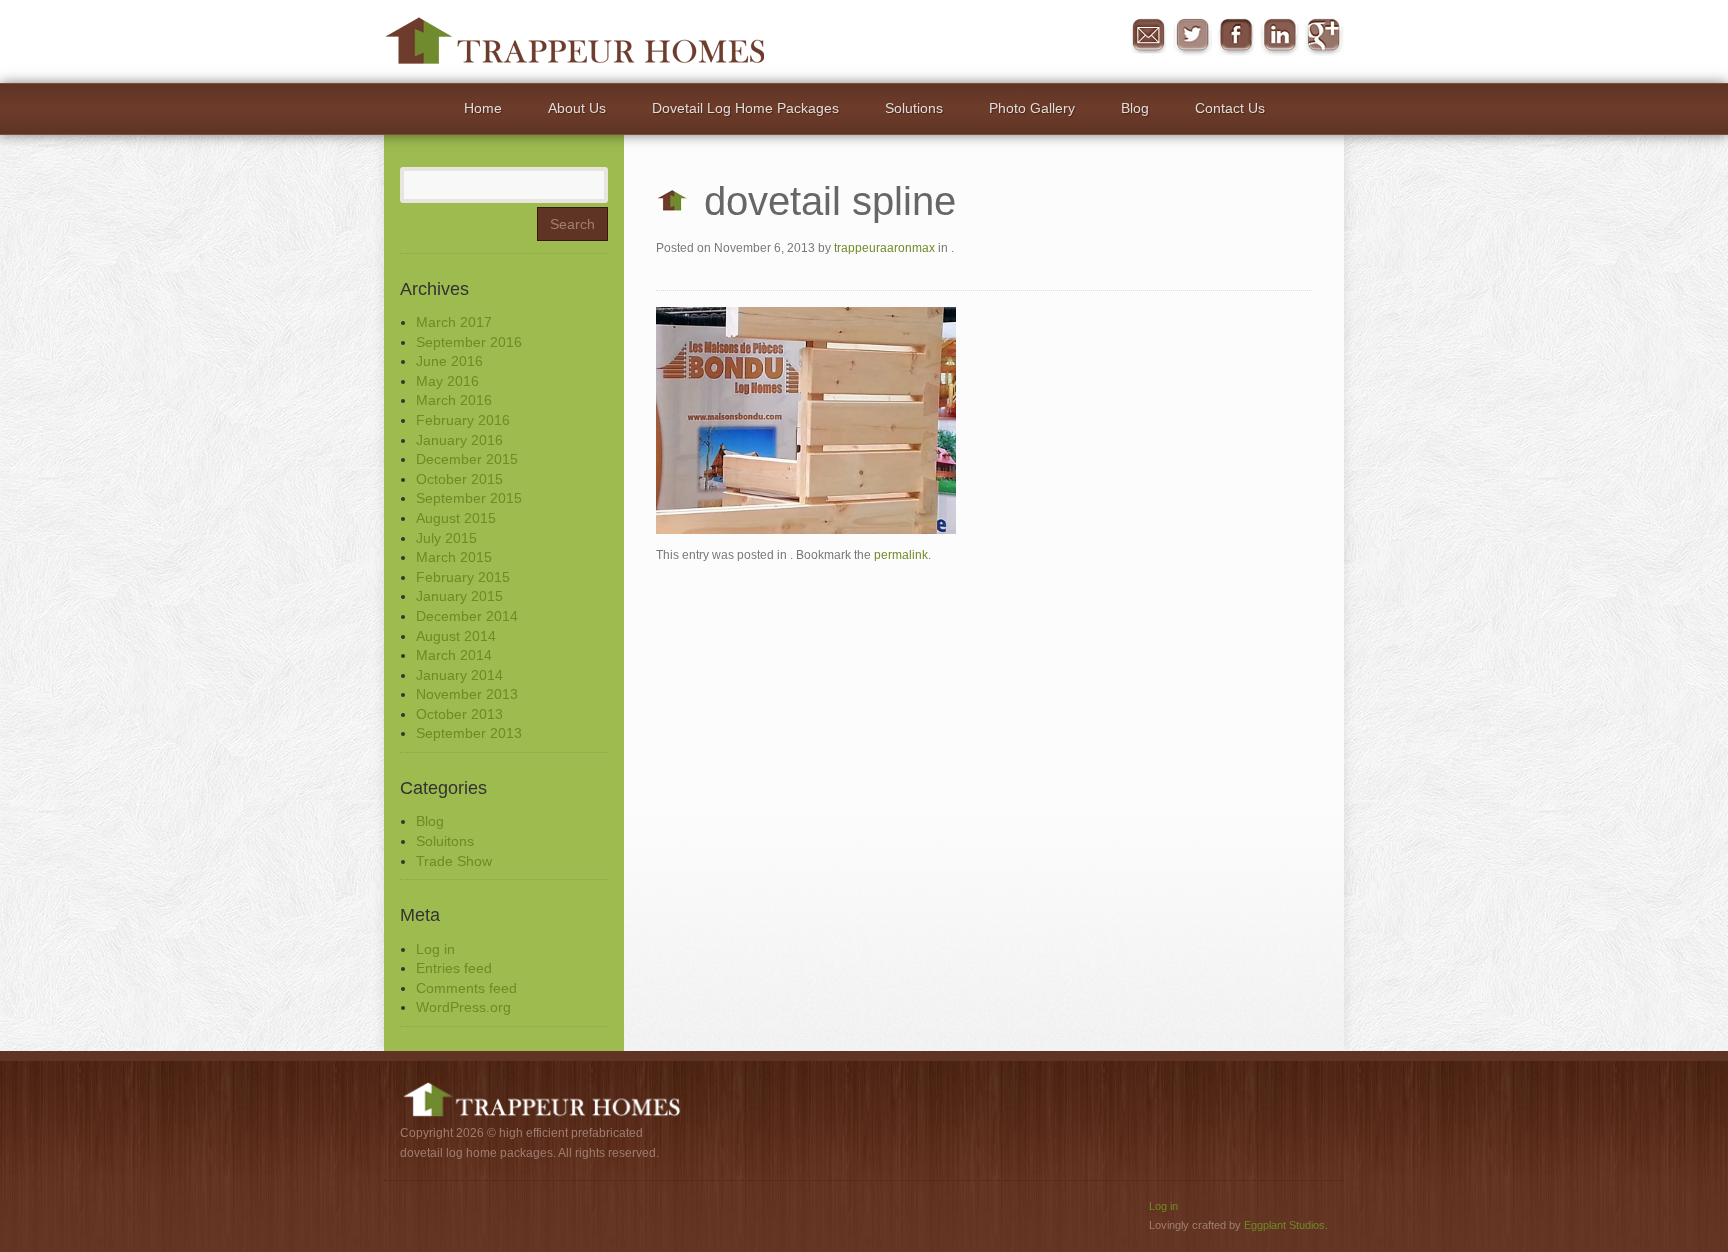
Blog (1135, 108)
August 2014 (456, 636)
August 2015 (456, 518)
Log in (435, 949)
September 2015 (469, 498)
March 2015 (454, 557)
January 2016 (459, 440)
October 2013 (459, 714)
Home (483, 108)
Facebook (1236, 36)
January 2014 (459, 675)
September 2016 (469, 342)
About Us (577, 108)
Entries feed (454, 968)
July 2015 (446, 538)
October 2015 (459, 479)
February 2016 (463, 420)
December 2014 (467, 616)
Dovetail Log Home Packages (745, 108)
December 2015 (467, 459)
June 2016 (449, 361)
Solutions (914, 108)
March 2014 (454, 655)
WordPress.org (463, 1007)
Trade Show (454, 861)
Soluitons (445, 841)
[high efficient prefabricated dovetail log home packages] (574, 40)
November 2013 (467, 694)
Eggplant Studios (1284, 1225)
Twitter (1192, 36)
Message (1148, 36)
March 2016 (454, 400)
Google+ (1324, 36)
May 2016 (447, 381)
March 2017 (454, 322)
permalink (901, 555)
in (1280, 36)
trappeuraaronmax (884, 248)
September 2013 (469, 733)
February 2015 (463, 577)
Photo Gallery (1032, 108)
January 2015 (459, 596)
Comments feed (466, 988)
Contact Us (1230, 108)
